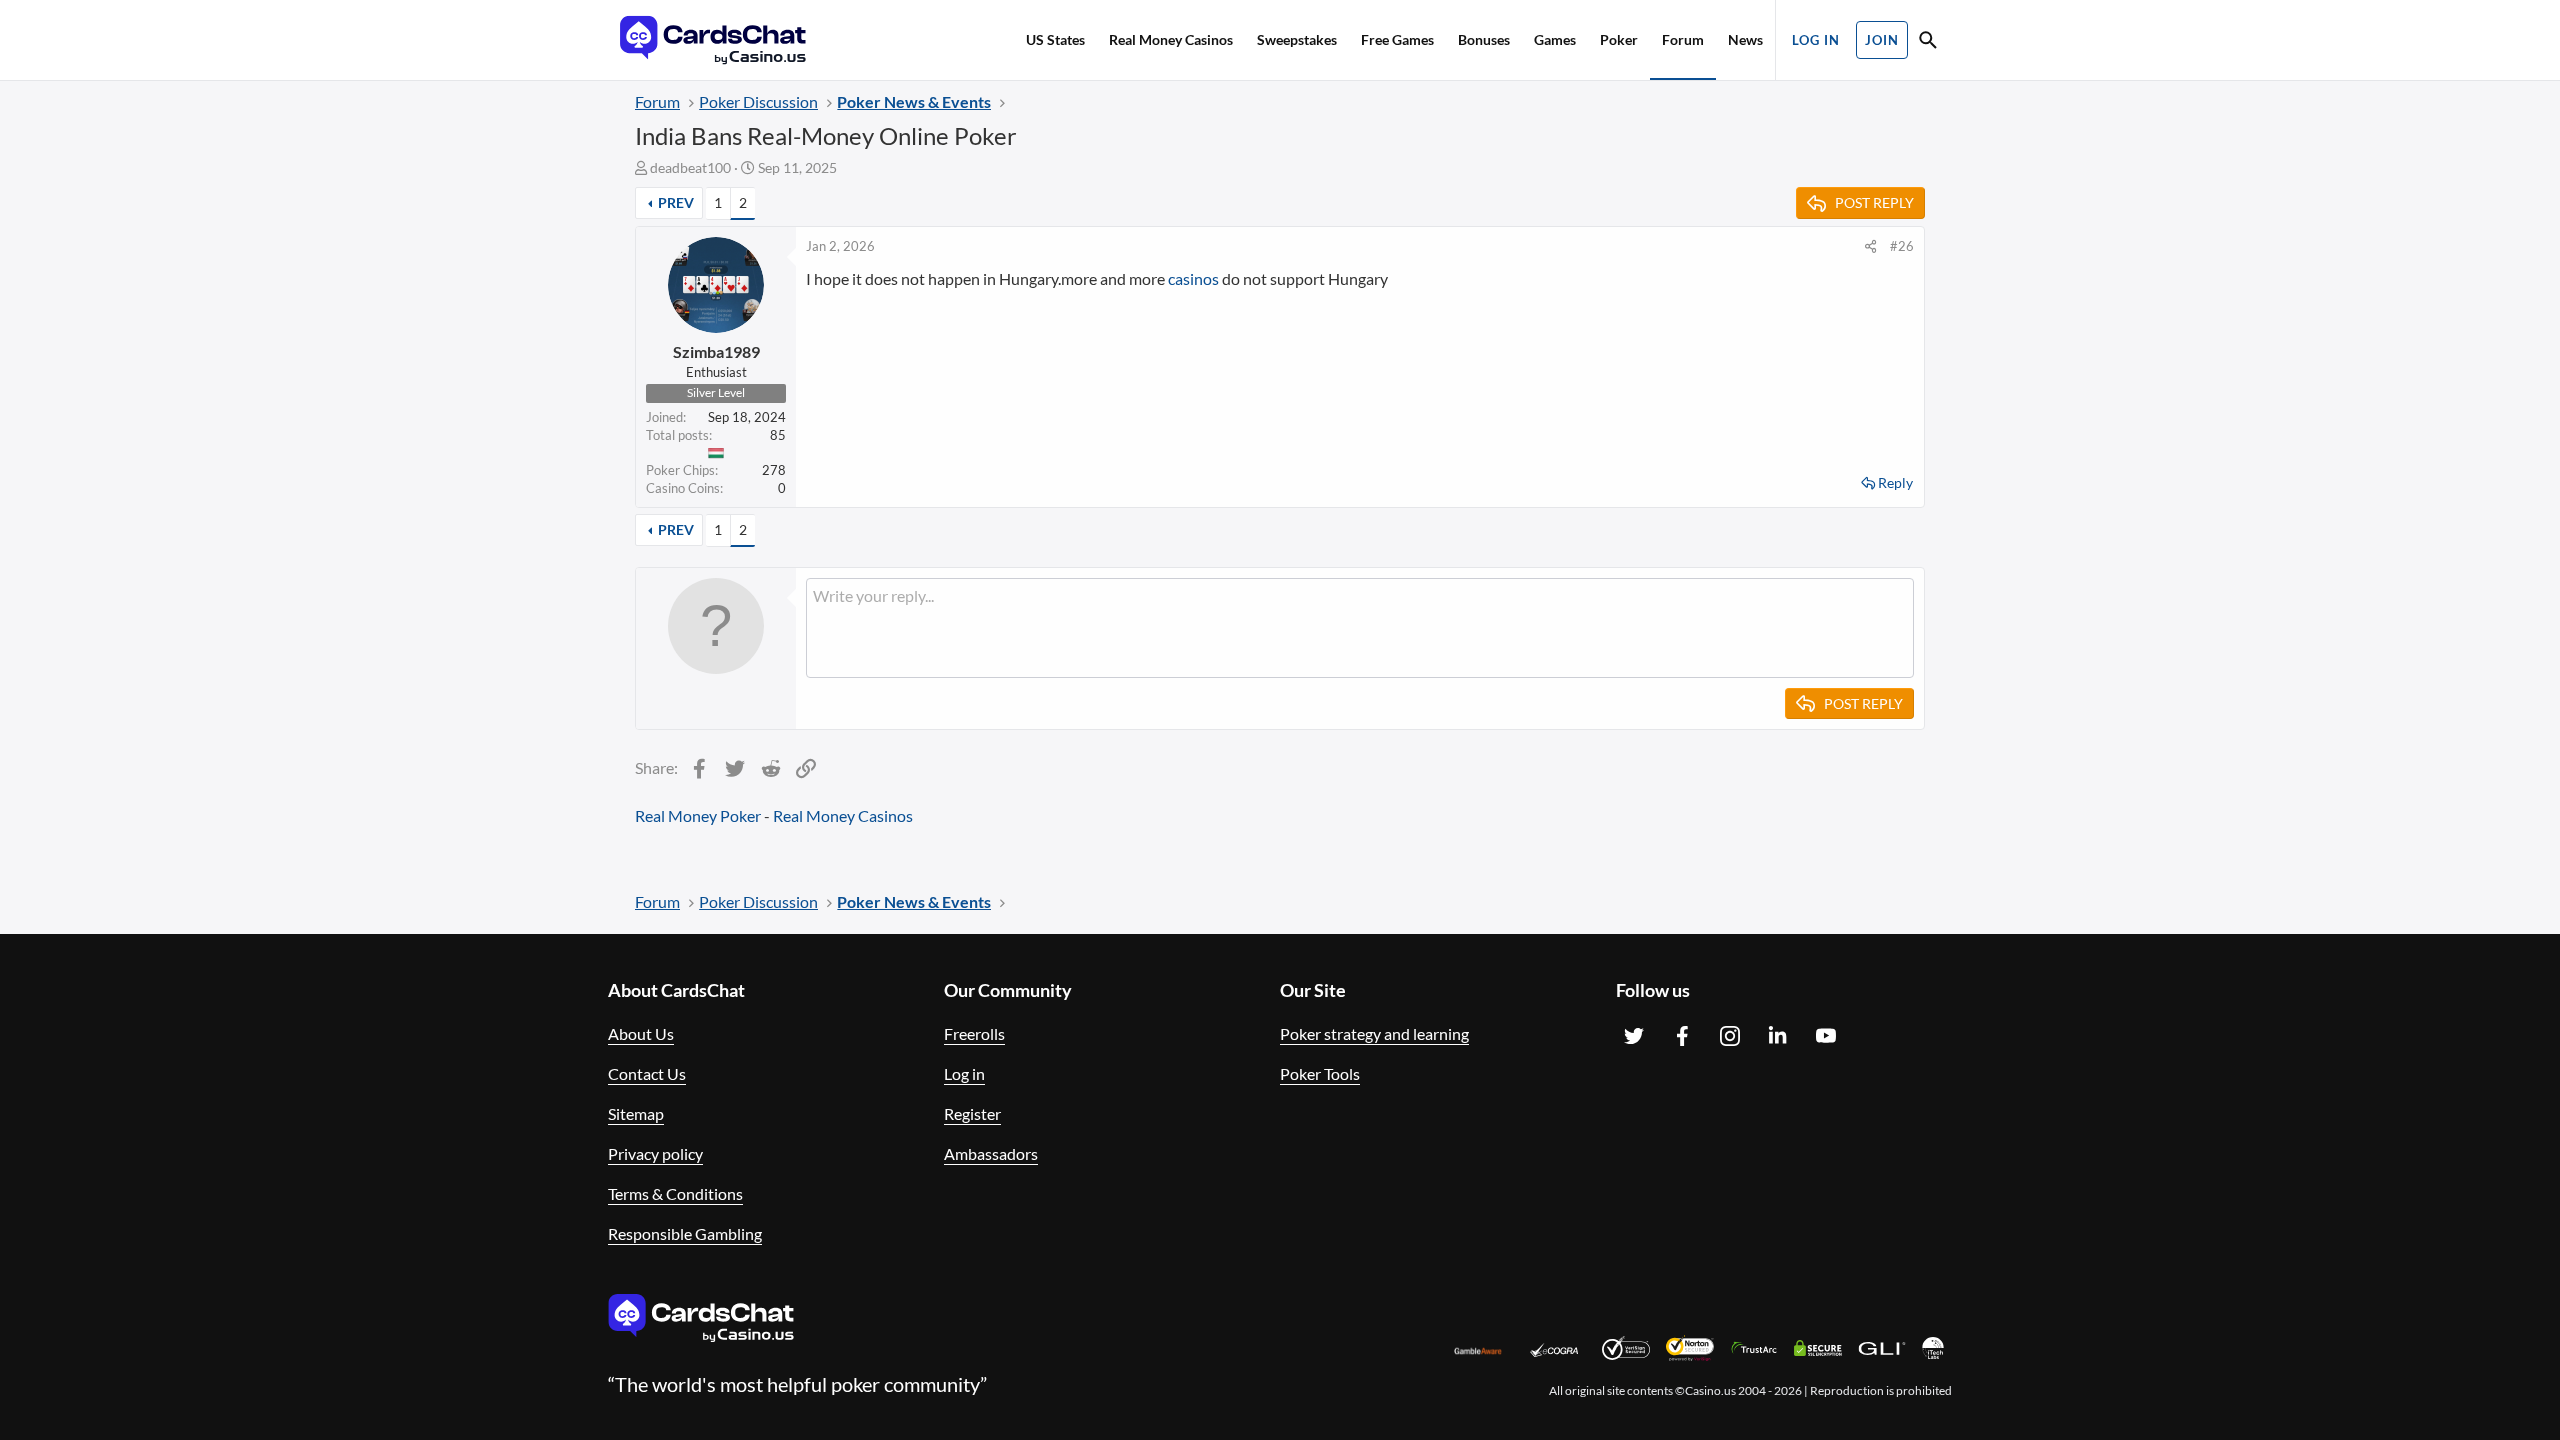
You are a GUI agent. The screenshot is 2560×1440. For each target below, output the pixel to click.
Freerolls (974, 1033)
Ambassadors (991, 1153)
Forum (1683, 39)
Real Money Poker (698, 815)
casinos (1193, 278)
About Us (641, 1033)
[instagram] (1730, 1036)
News (1745, 39)
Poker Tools (1320, 1073)
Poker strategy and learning (1374, 1033)
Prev (676, 202)
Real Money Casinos (1171, 39)
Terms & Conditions (675, 1193)
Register (972, 1113)
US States (1055, 39)
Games (1555, 39)
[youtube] (1826, 1036)
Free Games (1397, 39)
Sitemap (636, 1113)
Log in (964, 1073)
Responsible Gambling (685, 1233)
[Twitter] (1634, 1036)
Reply (1895, 482)
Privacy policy (655, 1153)
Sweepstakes (1297, 39)
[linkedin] (1778, 1036)
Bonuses (1484, 39)
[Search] (1928, 42)
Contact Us (647, 1073)
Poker (1619, 39)
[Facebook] (1682, 1036)
